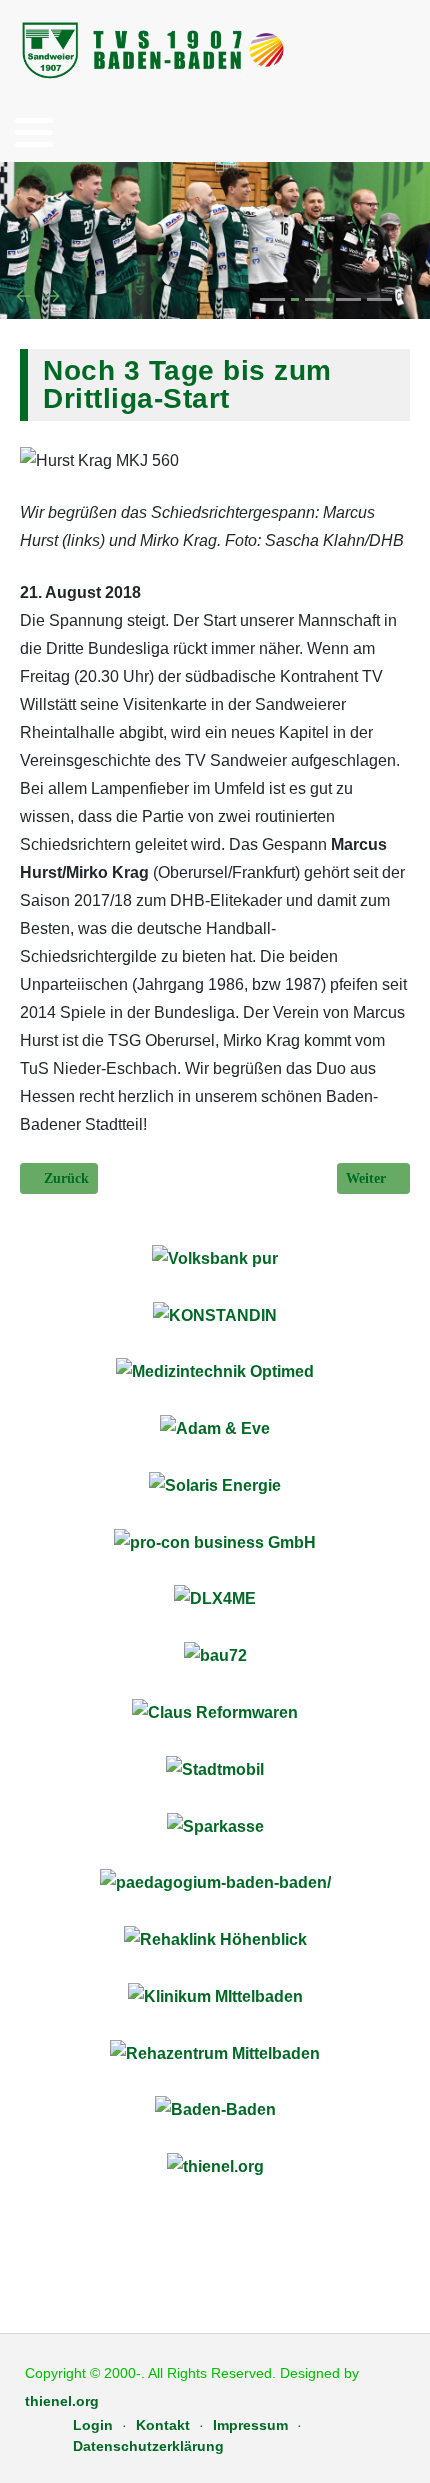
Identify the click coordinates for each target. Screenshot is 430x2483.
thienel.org (62, 2401)
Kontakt (163, 2425)
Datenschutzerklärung (148, 2446)
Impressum (250, 2425)
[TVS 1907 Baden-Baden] (155, 50)
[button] (34, 132)
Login (93, 2425)
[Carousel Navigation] (215, 297)
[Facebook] (391, 51)
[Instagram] (417, 51)
